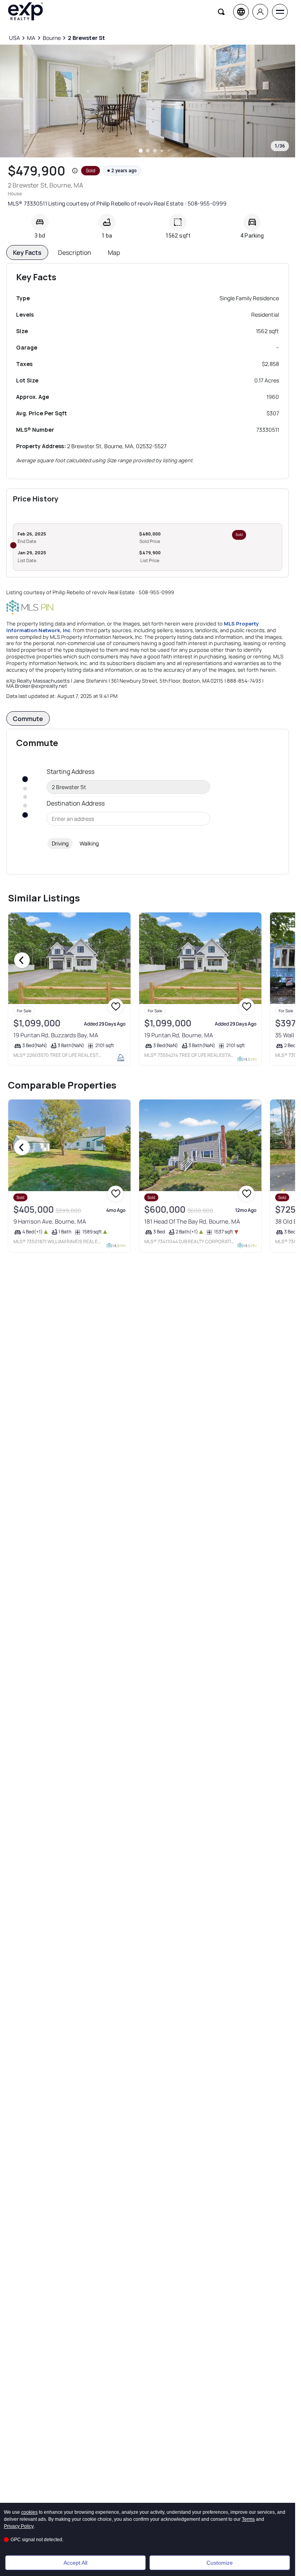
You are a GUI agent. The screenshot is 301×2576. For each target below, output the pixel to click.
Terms (248, 2519)
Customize (220, 2563)
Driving (60, 843)
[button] (75, 171)
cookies (29, 2512)
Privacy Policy (19, 2526)
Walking (89, 843)
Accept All (75, 2563)
